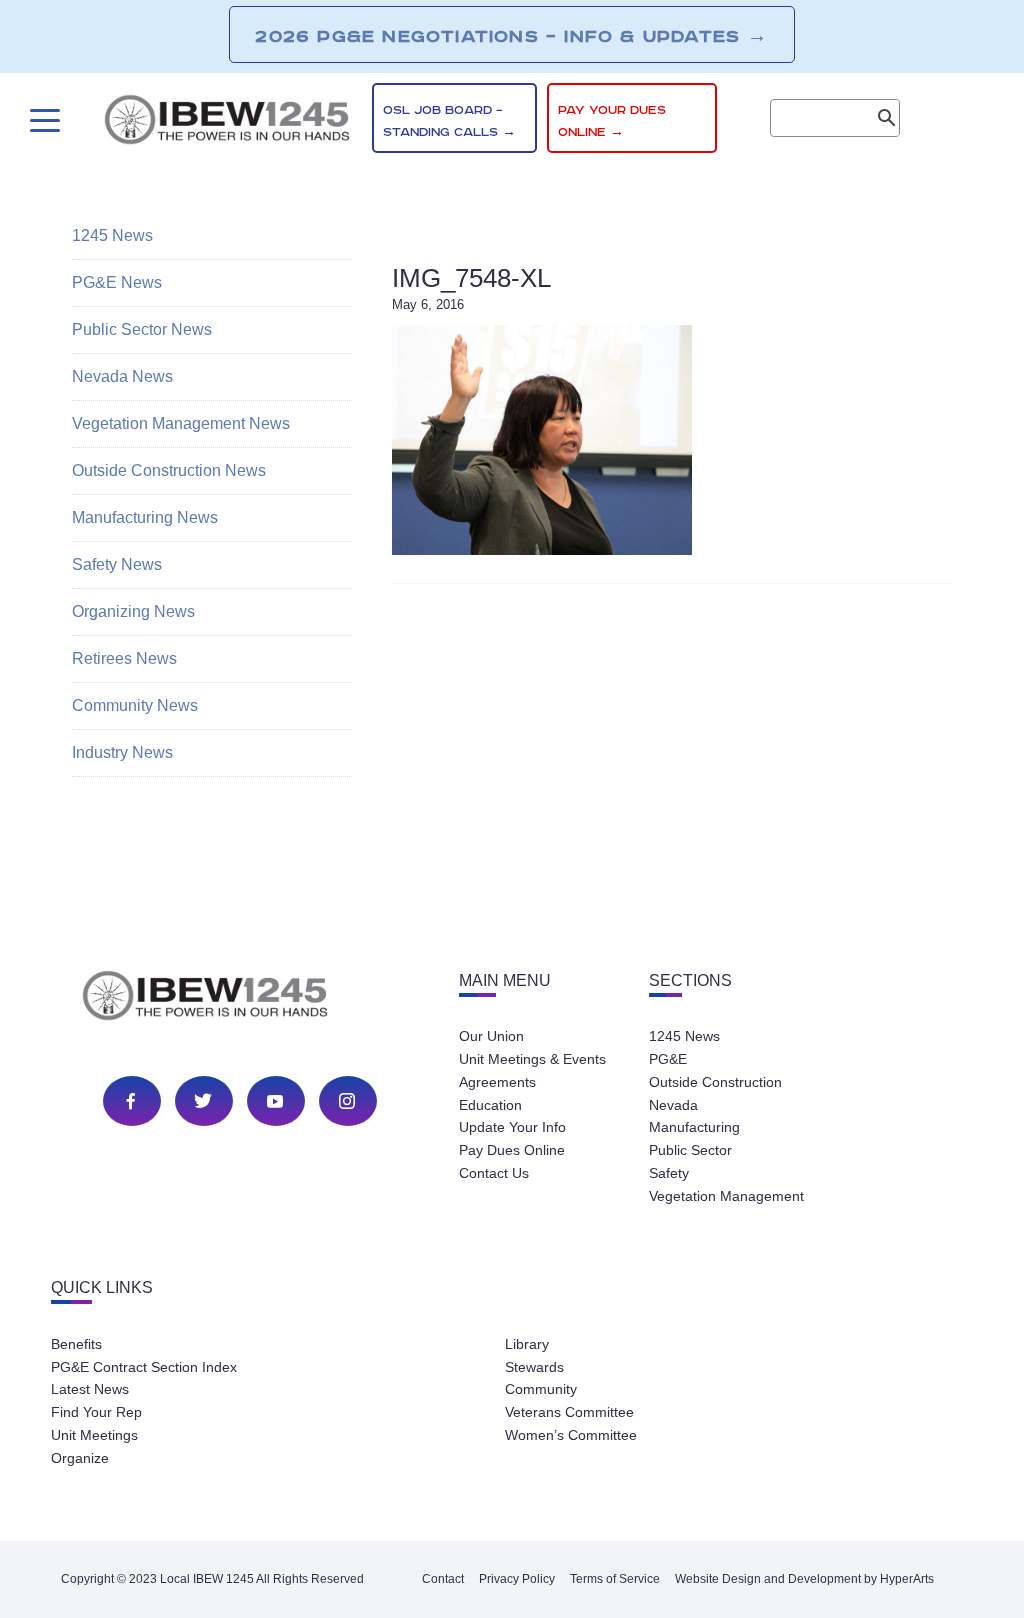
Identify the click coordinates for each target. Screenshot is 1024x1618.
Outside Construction (715, 1082)
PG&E (668, 1059)
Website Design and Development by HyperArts (804, 1579)
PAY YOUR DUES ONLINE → (612, 121)
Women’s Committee (571, 1435)
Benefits (76, 1344)
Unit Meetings (94, 1435)
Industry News (122, 752)
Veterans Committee (569, 1412)
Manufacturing (694, 1127)
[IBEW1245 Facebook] (131, 1101)
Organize (80, 1458)
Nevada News (122, 376)
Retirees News (124, 658)
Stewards (534, 1367)
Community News (135, 705)
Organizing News (133, 611)
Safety (669, 1173)
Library (527, 1344)
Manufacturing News (145, 517)
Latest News (90, 1389)
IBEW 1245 (240, 999)
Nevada (673, 1105)
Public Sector (690, 1150)
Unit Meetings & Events (532, 1059)
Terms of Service (615, 1579)
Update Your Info (512, 1127)
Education (490, 1105)
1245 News (112, 235)
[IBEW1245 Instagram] (347, 1101)
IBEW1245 (227, 123)
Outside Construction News (169, 470)
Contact (443, 1579)
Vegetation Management (726, 1196)
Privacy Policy (517, 1579)
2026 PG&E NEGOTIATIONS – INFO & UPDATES (511, 36)
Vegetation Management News (181, 423)
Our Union (491, 1036)
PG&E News (117, 282)
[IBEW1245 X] (203, 1101)
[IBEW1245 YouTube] (275, 1101)
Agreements (497, 1082)
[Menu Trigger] (42, 120)
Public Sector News (142, 329)
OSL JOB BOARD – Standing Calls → (449, 121)
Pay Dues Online (512, 1150)
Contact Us (494, 1173)
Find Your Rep (96, 1412)
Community (541, 1389)
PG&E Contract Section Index (144, 1367)
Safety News (117, 564)
